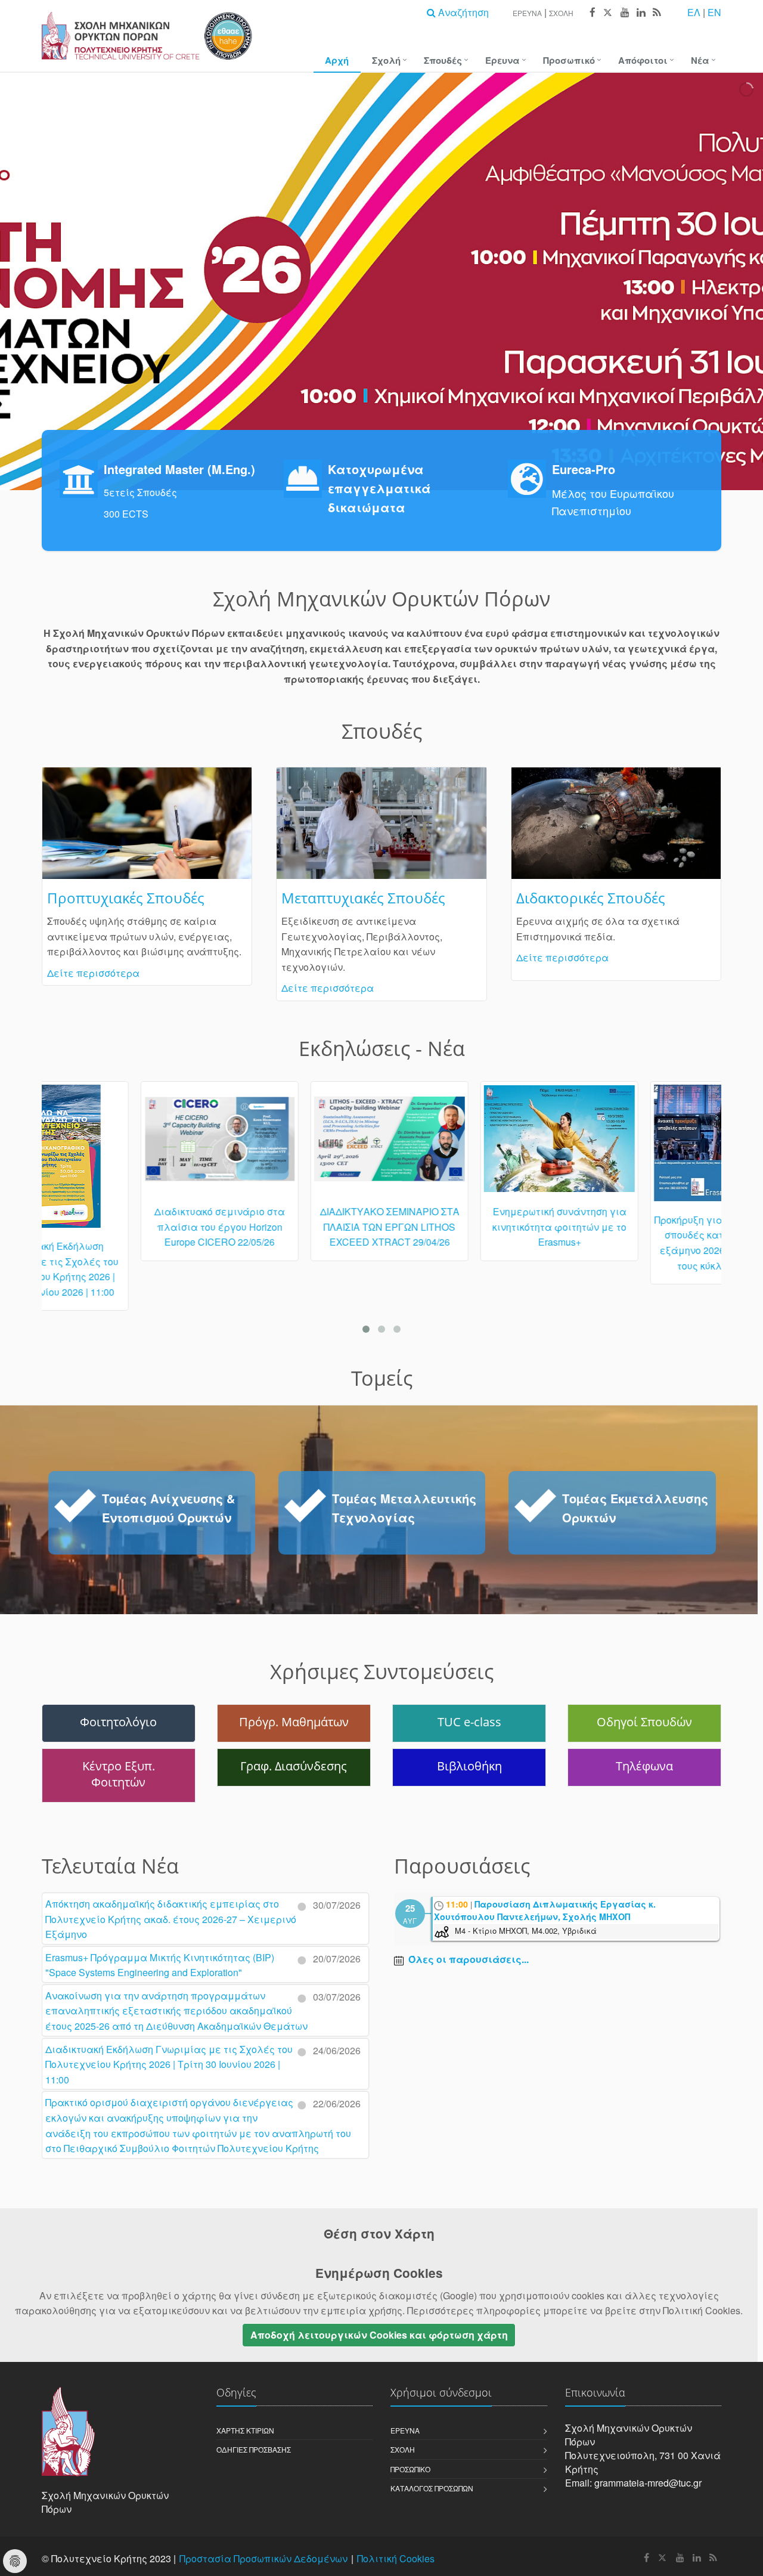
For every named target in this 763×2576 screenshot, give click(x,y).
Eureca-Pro (584, 469)
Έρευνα (527, 13)
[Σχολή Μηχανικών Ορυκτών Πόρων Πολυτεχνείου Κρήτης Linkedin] (641, 13)
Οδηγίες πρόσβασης (254, 2449)
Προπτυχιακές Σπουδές (126, 898)
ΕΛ (694, 12)
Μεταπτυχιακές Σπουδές (363, 898)
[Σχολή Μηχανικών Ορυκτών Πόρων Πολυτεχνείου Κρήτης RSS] (656, 13)
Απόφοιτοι (643, 60)
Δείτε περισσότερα (93, 973)
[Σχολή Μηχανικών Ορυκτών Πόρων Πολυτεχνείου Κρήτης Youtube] (624, 13)
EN (714, 12)
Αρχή (337, 60)
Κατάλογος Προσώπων (432, 2488)
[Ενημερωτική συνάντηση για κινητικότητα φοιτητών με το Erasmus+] (466, 1144)
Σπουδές (443, 60)
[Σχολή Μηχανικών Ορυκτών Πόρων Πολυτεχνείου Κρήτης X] (607, 13)
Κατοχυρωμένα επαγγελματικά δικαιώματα (379, 488)
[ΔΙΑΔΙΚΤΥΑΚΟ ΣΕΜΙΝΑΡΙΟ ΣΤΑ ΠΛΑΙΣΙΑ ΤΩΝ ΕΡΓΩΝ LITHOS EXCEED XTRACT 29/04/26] (297, 1144)
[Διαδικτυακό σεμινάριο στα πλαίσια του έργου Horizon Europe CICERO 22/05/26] (127, 1144)
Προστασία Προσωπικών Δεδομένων (263, 2558)
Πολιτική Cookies (396, 2558)
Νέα (700, 60)
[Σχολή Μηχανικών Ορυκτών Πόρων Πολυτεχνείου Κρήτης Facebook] (592, 13)
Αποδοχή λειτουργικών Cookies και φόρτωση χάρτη (379, 2335)
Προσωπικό (569, 60)
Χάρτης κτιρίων (245, 2430)
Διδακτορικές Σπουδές (591, 898)
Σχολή (561, 13)
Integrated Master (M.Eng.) (179, 469)
